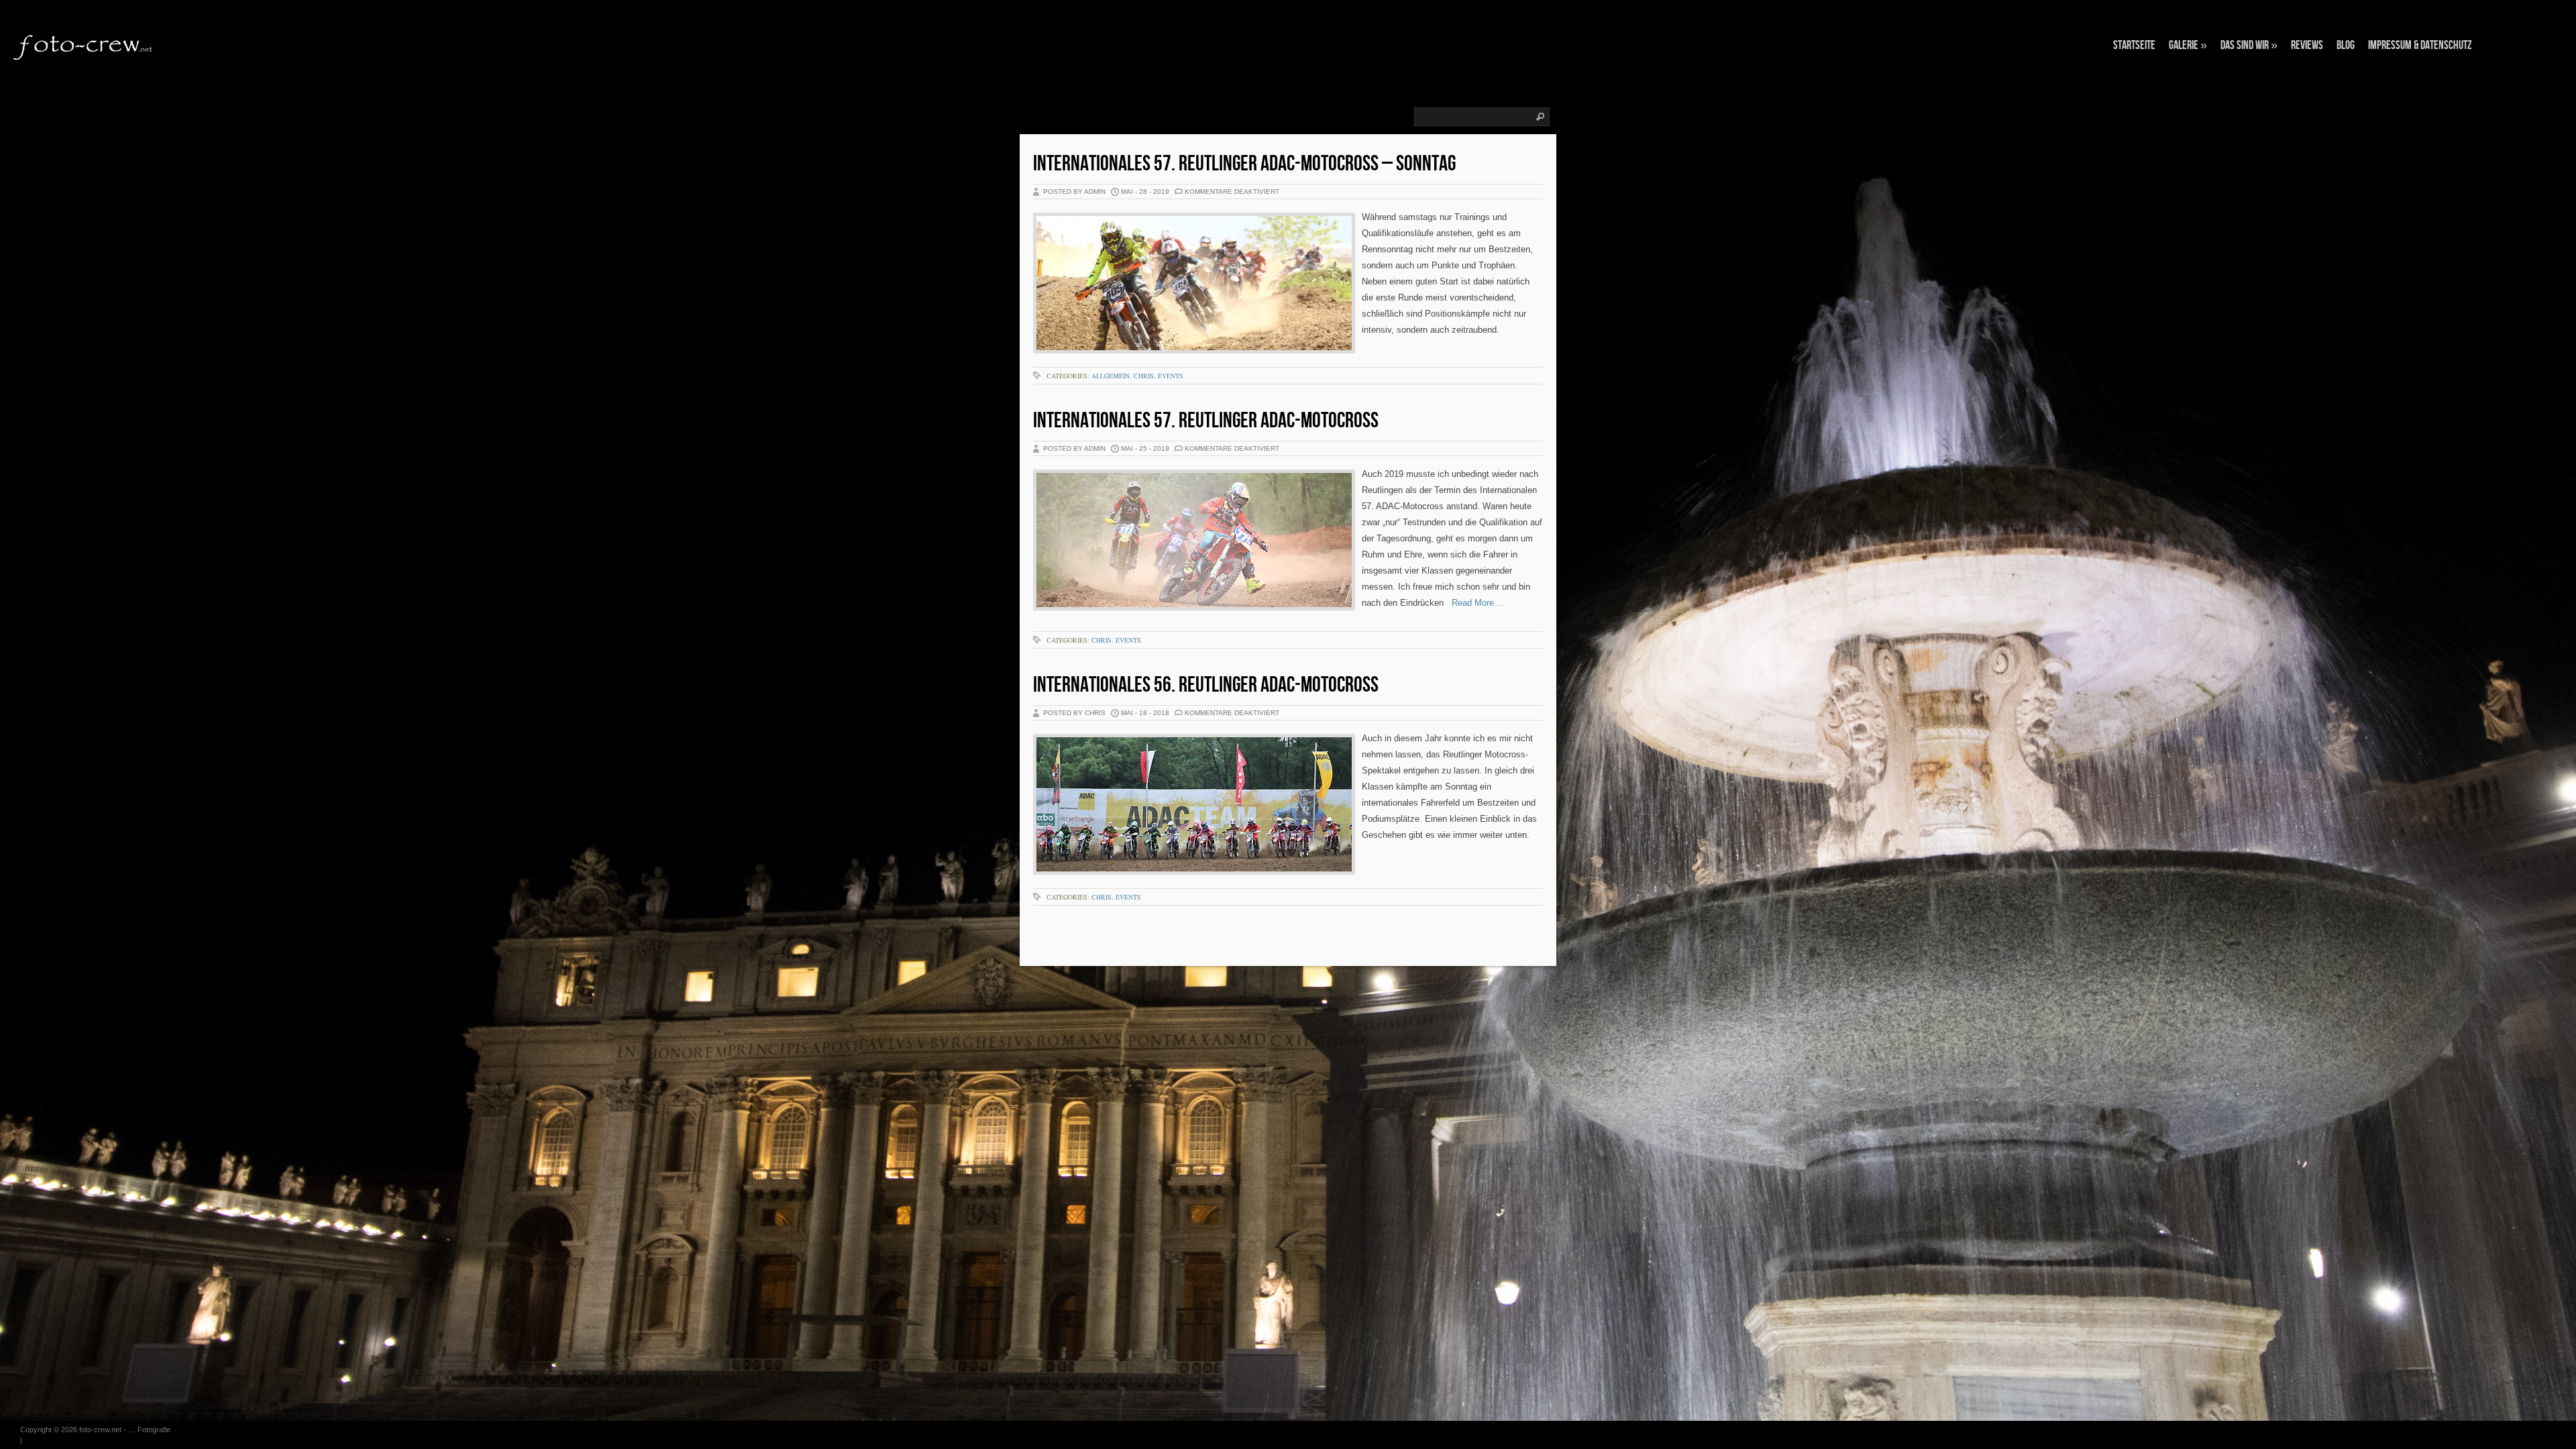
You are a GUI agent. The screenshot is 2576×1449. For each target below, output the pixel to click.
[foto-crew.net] (84, 46)
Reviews (2307, 45)
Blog (2346, 45)
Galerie (2188, 45)
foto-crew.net (100, 1430)
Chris (1144, 376)
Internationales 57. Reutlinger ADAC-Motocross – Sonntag (1244, 164)
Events (1171, 376)
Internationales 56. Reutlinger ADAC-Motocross (1206, 685)
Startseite (2134, 45)
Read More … (1474, 603)
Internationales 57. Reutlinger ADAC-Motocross (1206, 421)
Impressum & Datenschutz (2420, 45)
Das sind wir (2249, 45)
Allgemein (1111, 376)
